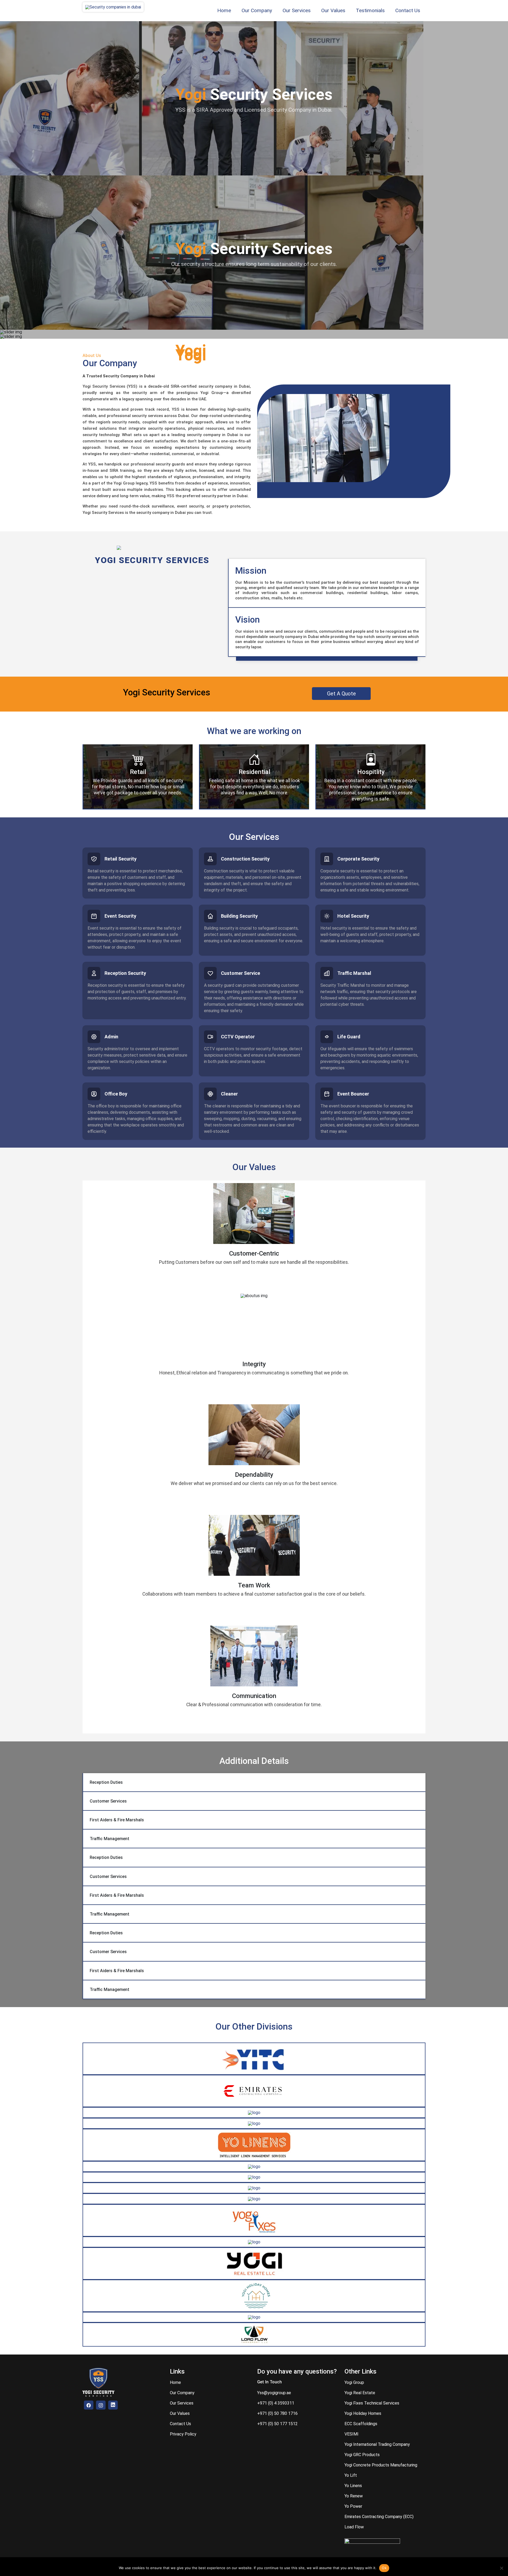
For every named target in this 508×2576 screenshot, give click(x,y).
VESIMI (351, 2434)
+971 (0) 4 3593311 (276, 2403)
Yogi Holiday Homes (363, 2413)
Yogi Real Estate (360, 2393)
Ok (384, 2568)
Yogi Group (354, 2382)
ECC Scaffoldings (361, 2424)
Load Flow (354, 2527)
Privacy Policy (183, 2434)
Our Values (333, 10)
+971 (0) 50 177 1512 (277, 2424)
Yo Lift (351, 2475)
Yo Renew (354, 2496)
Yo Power (353, 2506)
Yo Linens (353, 2486)
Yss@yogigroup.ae (274, 2393)
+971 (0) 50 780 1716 (277, 2413)
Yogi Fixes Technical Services (372, 2403)
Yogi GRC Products (362, 2455)
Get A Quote (341, 694)
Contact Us (408, 10)
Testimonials (370, 10)
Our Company (257, 10)
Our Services (297, 10)
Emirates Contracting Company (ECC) (379, 2517)
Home (224, 10)
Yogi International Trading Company (377, 2444)
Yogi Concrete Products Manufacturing (381, 2465)
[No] (501, 2568)
